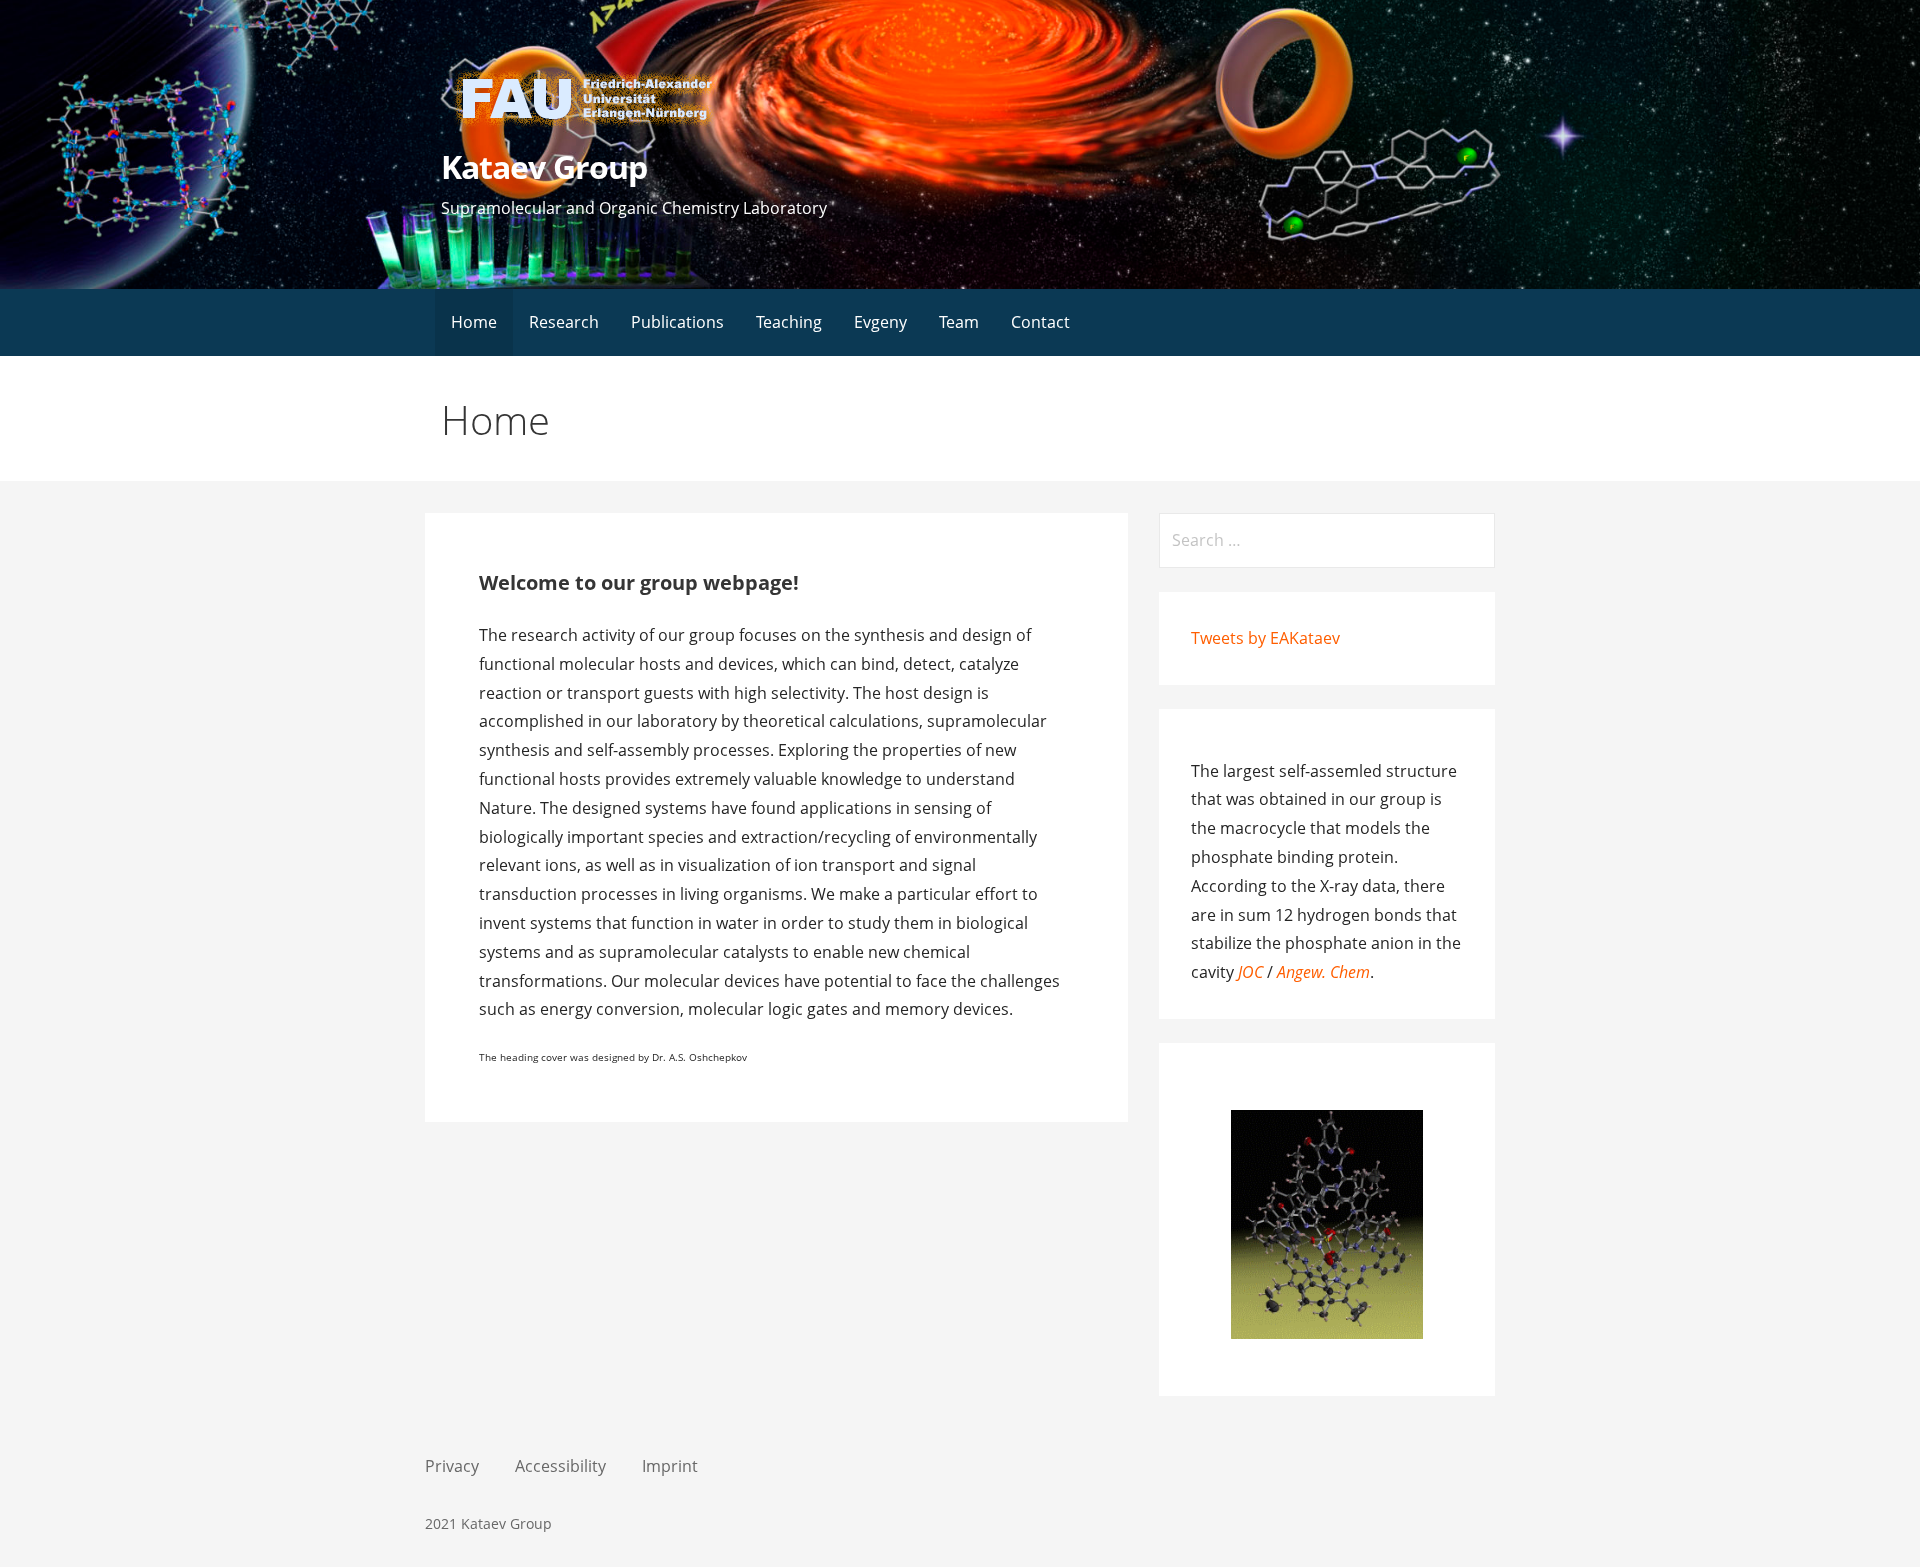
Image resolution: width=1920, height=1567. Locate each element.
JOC (1252, 972)
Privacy (452, 1466)
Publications (677, 322)
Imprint (670, 1466)
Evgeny (880, 322)
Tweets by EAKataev (1265, 638)
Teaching (789, 322)
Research (564, 322)
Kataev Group (543, 166)
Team (959, 322)
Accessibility (560, 1466)
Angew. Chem (1323, 972)
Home (474, 322)
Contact (1040, 322)
